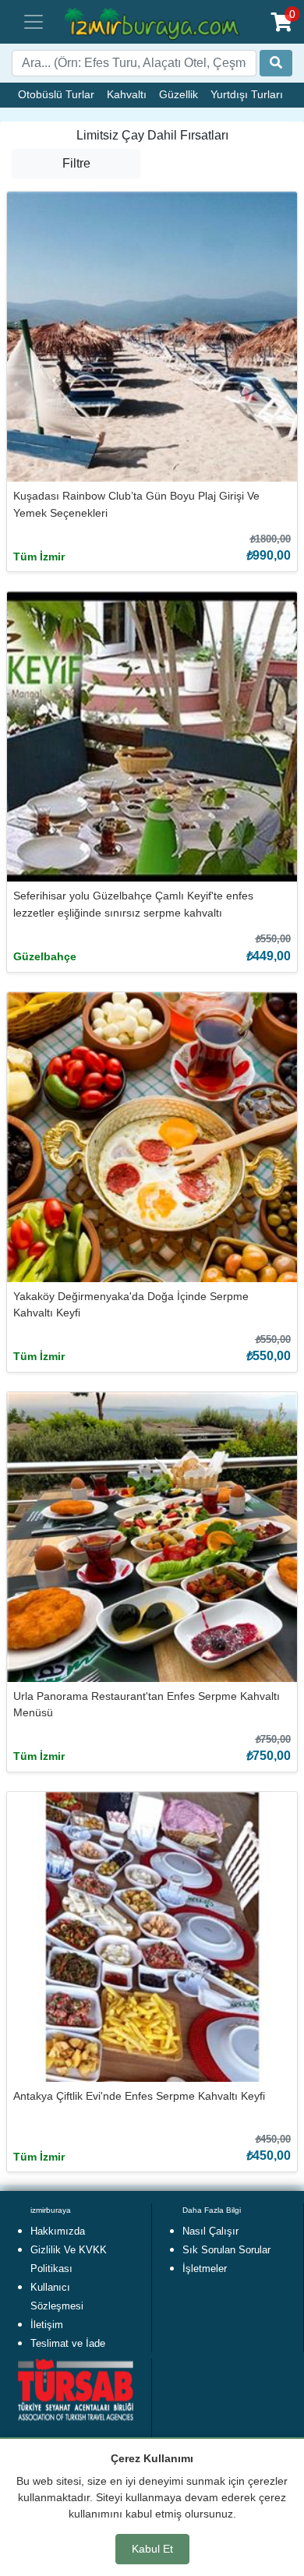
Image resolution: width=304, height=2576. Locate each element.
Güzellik (179, 94)
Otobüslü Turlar (56, 94)
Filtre (76, 163)
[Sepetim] (282, 22)
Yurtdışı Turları (247, 94)
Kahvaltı (127, 94)
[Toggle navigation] (34, 22)
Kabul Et (152, 2549)
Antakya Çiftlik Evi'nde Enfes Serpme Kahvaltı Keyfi (139, 2096)
